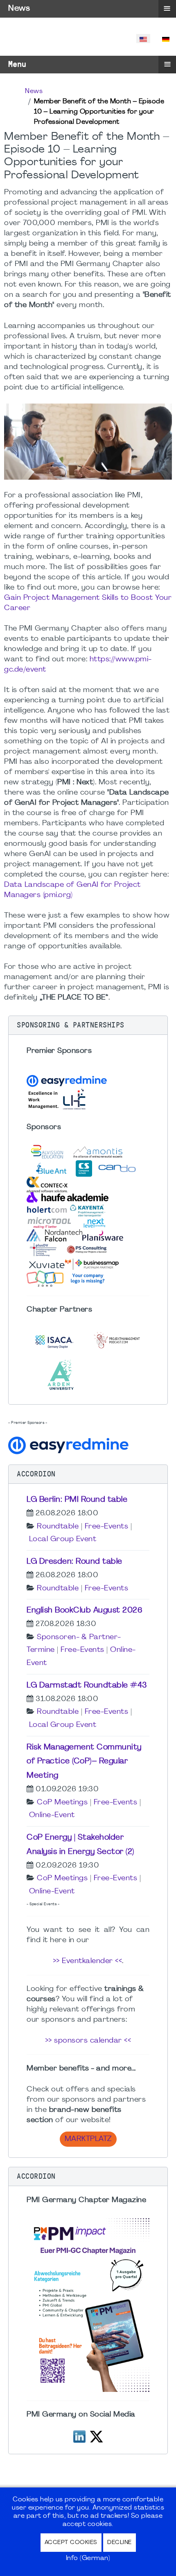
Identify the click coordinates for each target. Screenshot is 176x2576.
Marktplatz (88, 2139)
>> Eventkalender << (88, 1961)
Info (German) (88, 2558)
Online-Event (52, 1815)
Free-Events (107, 1527)
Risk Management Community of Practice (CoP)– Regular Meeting (84, 1762)
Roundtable (58, 1527)
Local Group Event (63, 1539)
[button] (88, 1025)
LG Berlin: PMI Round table (77, 1500)
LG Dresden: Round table (74, 1562)
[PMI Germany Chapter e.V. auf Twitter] (96, 2436)
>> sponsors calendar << (88, 2041)
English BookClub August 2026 (85, 1610)
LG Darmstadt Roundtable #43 (87, 1685)
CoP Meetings (62, 1803)
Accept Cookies (71, 2543)
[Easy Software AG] (70, 1444)
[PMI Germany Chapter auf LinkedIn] (79, 2436)
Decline (120, 2543)
